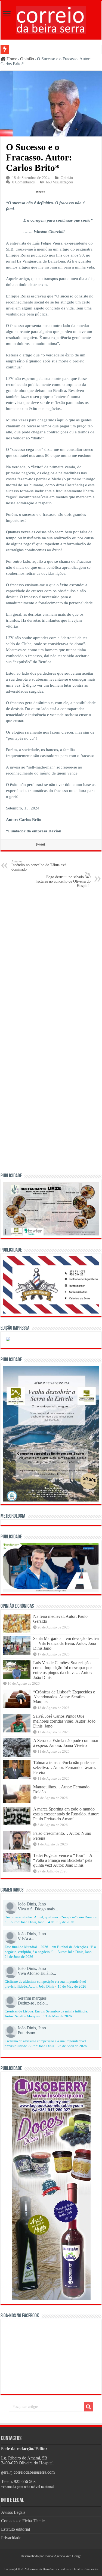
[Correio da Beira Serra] (51, 19)
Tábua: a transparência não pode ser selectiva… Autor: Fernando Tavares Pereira (65, 1768)
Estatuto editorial (16, 2529)
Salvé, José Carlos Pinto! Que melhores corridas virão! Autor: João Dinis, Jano (64, 1721)
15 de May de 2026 (72, 1987)
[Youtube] (53, 2563)
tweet (40, 192)
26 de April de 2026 (72, 2046)
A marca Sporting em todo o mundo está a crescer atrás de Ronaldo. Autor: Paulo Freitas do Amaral (66, 1814)
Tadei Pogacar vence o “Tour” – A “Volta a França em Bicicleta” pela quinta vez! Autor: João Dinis (63, 1860)
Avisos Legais (13, 2512)
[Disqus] (51, 962)
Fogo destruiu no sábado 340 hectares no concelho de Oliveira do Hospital (63, 880)
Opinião (27, 59)
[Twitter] (51, 2563)
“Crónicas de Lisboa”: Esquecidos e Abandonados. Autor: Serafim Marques (64, 1697)
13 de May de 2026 (58, 2016)
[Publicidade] (51, 1567)
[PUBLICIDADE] (51, 1208)
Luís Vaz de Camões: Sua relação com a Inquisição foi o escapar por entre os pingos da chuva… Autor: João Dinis (63, 1670)
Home (11, 59)
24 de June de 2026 (19, 1957)
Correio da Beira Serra (43, 2569)
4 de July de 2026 (61, 1922)
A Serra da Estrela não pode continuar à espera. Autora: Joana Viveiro (66, 1743)
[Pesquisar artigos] (88, 2407)
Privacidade (11, 2538)
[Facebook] (49, 2563)
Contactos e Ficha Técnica (24, 2521)
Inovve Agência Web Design (63, 2556)
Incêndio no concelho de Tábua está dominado (39, 866)
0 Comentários (23, 182)
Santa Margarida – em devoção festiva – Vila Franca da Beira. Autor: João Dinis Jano (66, 1643)
